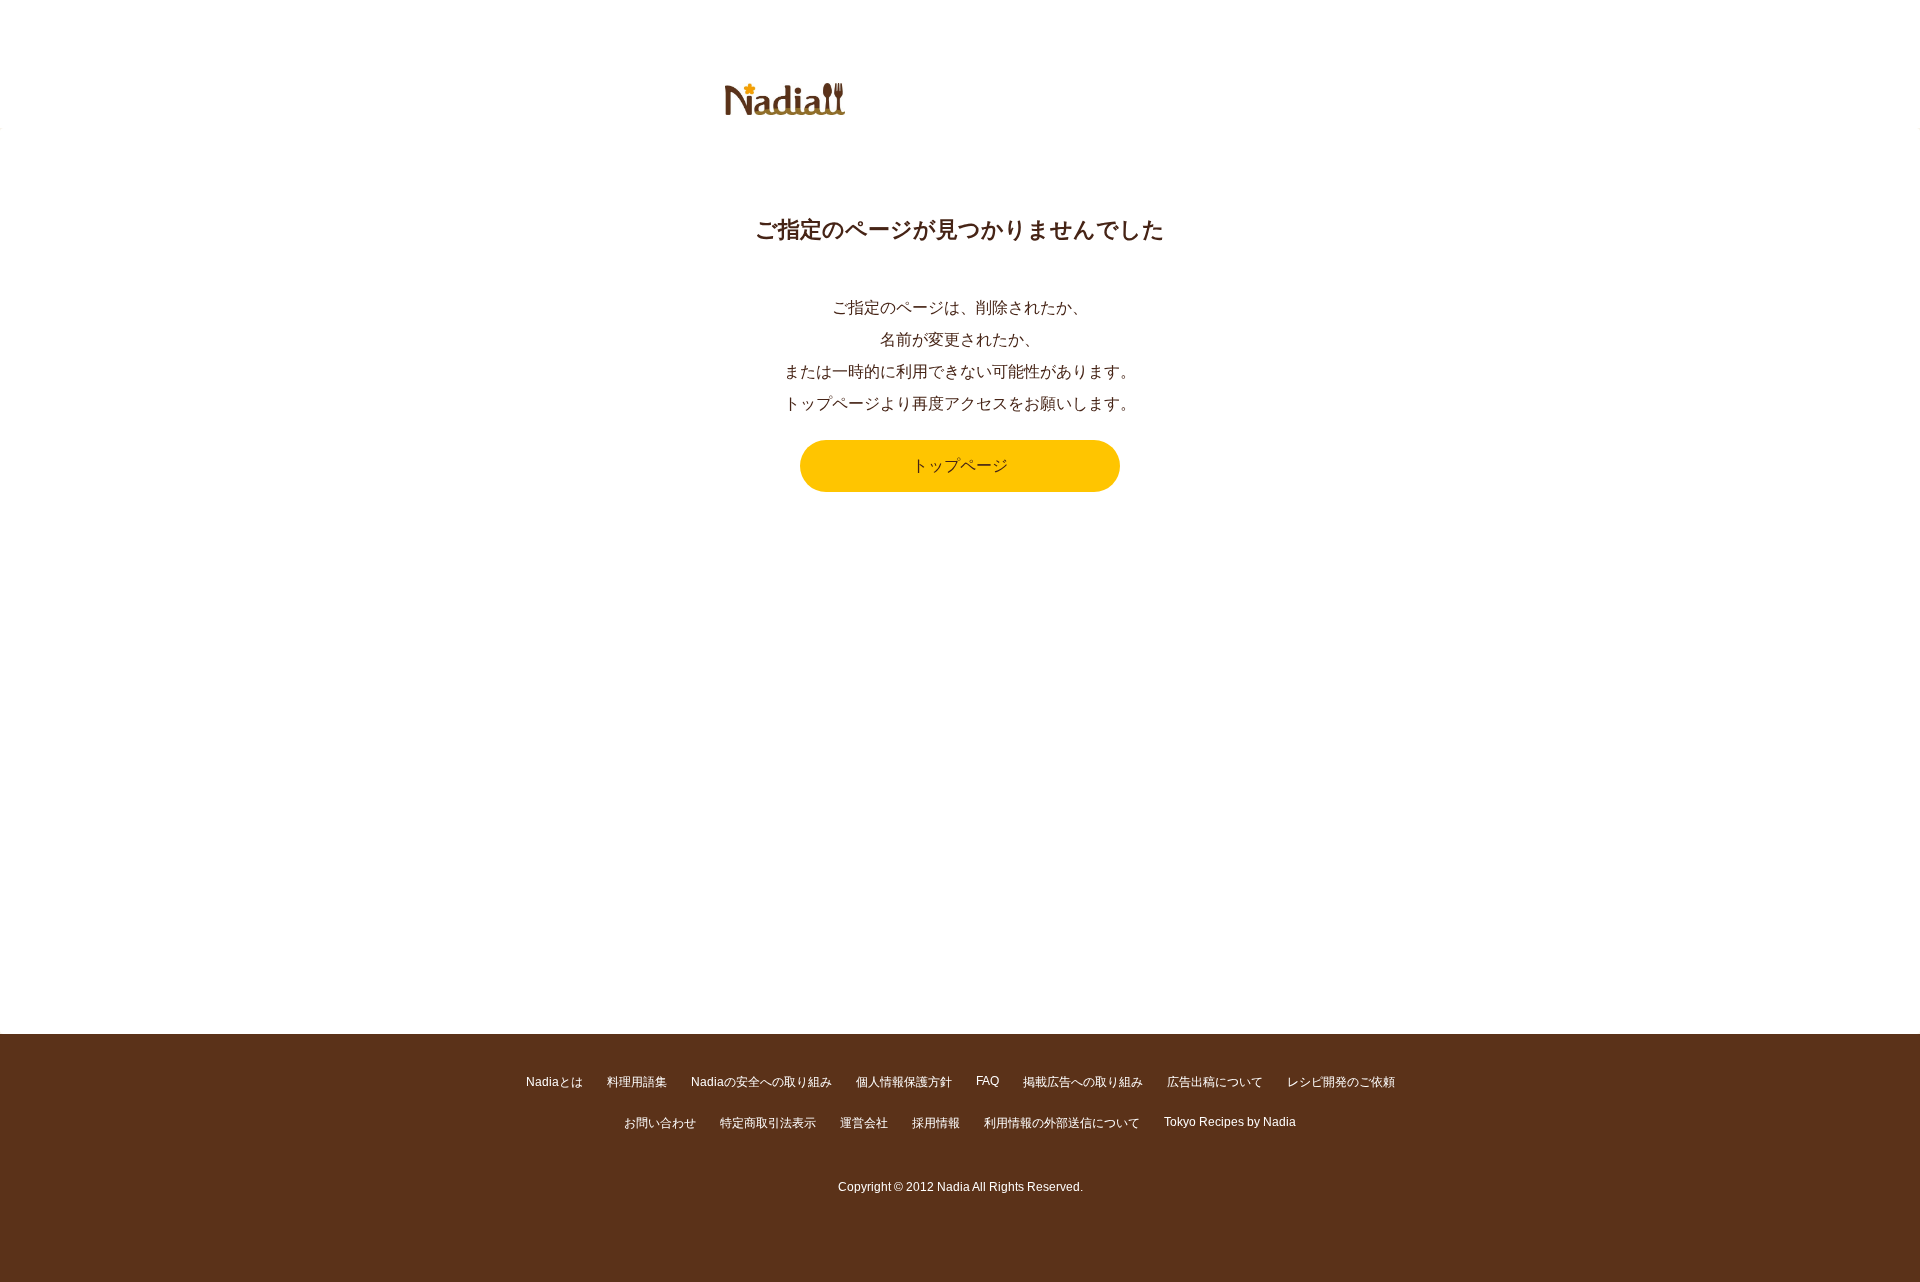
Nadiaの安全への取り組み (761, 1082)
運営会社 (864, 1123)
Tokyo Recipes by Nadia (1230, 1122)
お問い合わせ (660, 1123)
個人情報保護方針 (904, 1082)
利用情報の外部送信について (1062, 1123)
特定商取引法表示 (768, 1123)
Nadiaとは (554, 1082)
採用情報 (936, 1123)
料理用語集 (637, 1082)
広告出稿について (1215, 1082)
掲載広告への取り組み (1083, 1082)
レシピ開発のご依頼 (1341, 1082)
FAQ (987, 1081)
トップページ (960, 465)
